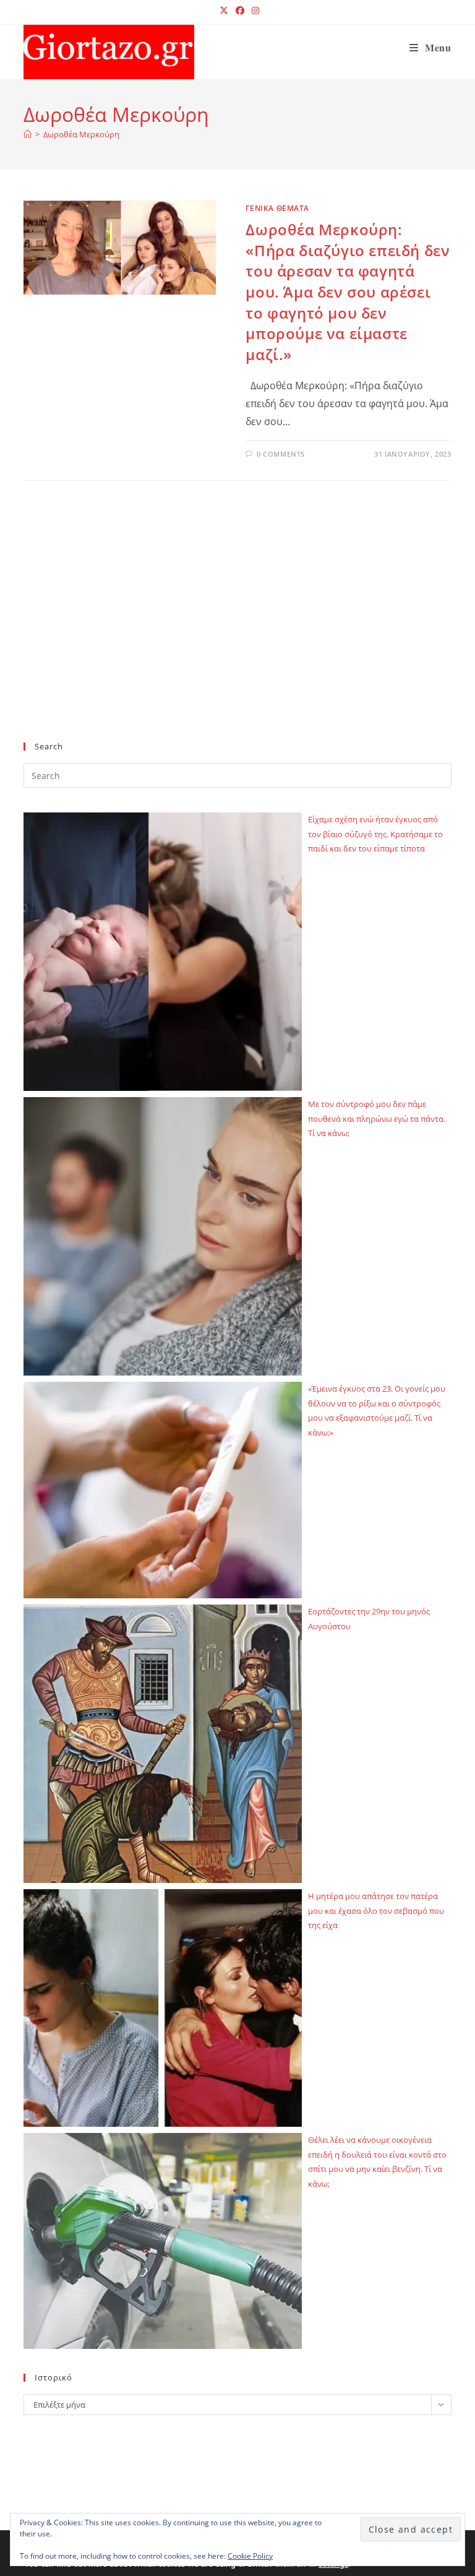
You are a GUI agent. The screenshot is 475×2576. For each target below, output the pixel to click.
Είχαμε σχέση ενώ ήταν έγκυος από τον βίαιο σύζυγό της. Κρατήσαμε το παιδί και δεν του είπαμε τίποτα (375, 834)
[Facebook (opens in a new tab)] (240, 11)
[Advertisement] (237, 631)
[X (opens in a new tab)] (224, 11)
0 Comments (281, 454)
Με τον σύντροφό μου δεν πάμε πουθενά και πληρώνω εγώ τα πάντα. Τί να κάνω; (377, 1118)
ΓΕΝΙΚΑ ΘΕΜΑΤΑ (277, 208)
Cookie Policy (250, 2556)
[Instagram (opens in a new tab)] (254, 11)
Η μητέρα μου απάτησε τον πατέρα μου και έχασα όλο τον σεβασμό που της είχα (376, 1910)
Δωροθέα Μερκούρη (81, 134)
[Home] (28, 134)
